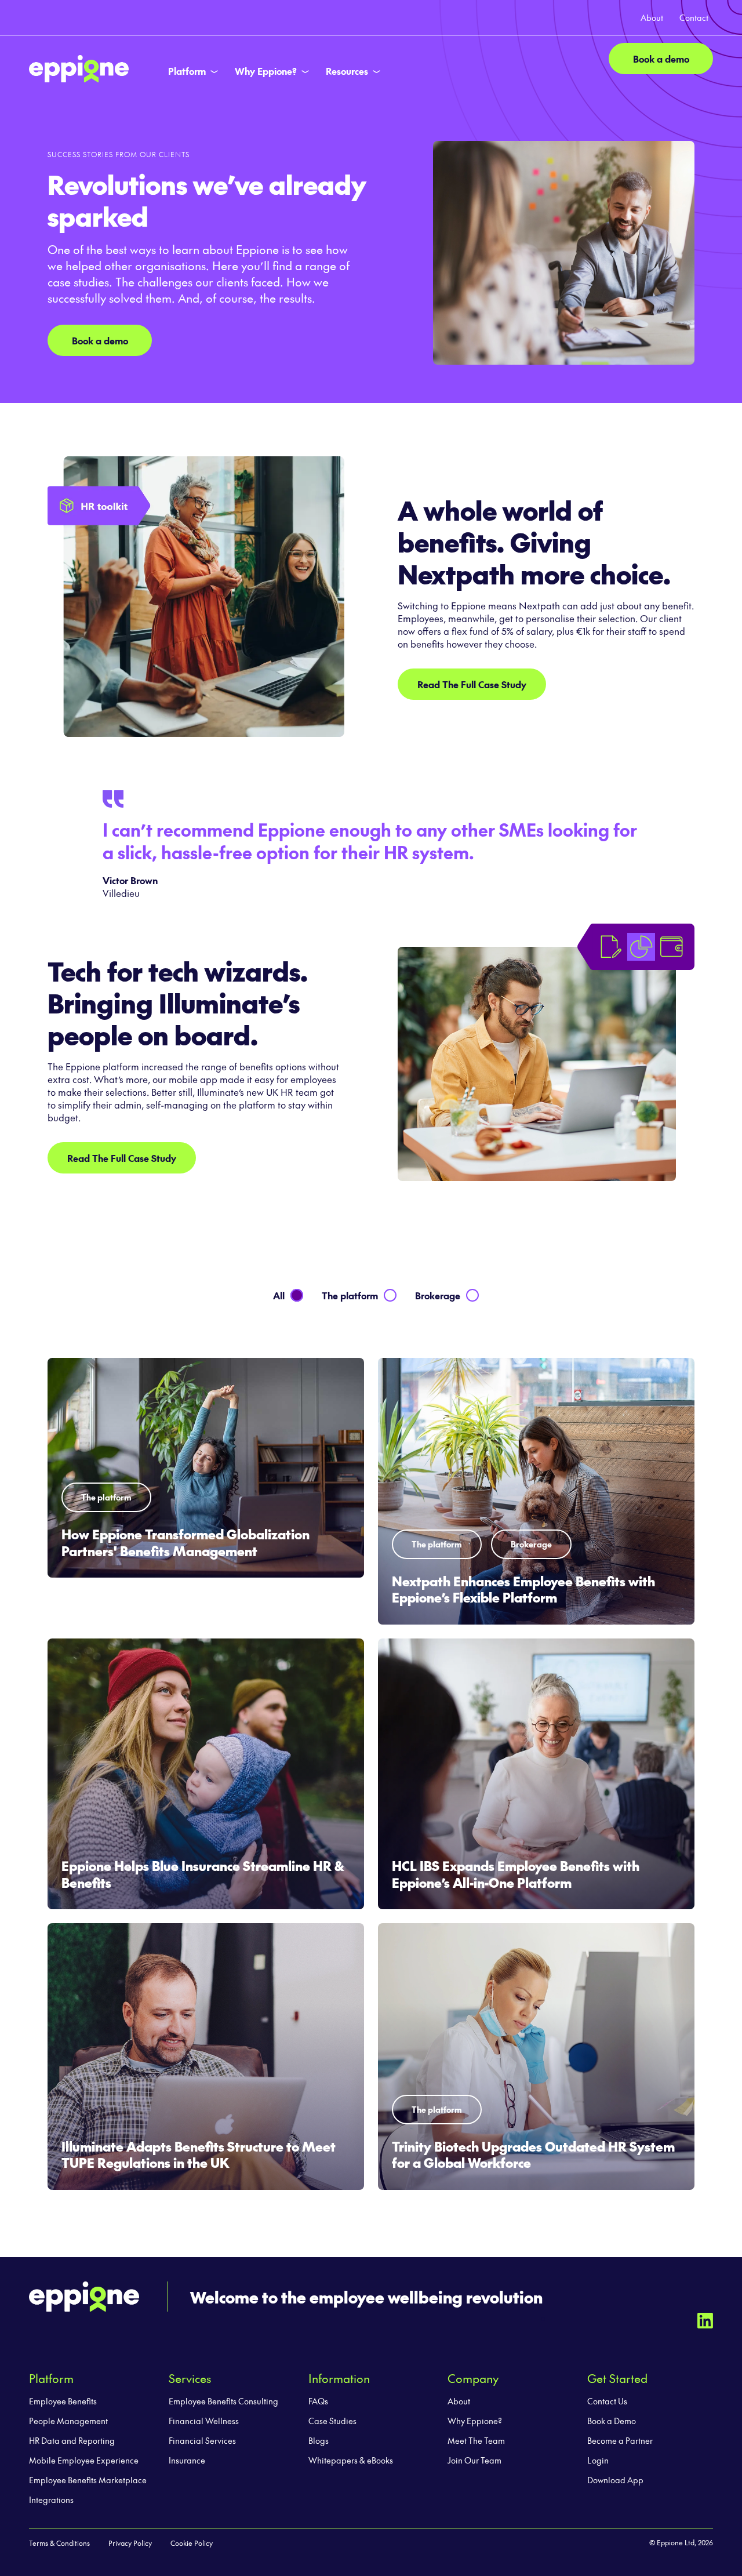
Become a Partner (620, 2440)
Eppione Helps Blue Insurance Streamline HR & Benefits (203, 1874)
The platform (106, 1497)
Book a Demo (612, 2421)
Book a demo (661, 59)
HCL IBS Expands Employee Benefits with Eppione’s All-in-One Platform (516, 1874)
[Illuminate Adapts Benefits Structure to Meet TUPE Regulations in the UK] (206, 2057)
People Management (68, 2421)
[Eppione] (79, 67)
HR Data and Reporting (72, 2440)
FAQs (318, 2401)
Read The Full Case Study (472, 684)
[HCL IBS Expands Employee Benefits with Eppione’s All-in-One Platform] (536, 1774)
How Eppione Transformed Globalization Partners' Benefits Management (185, 1543)
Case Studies (332, 2421)
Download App (615, 2480)
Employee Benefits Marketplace (88, 2480)
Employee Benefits (63, 2401)
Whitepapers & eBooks (351, 2460)
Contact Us (607, 2401)
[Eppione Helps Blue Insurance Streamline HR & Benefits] (206, 1774)
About (459, 2401)
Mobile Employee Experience (84, 2460)
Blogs (319, 2440)
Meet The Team (476, 2440)
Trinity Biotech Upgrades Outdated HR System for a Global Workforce (533, 2155)
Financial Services (202, 2440)
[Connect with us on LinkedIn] (705, 2319)
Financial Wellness (204, 2421)
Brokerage (531, 1544)
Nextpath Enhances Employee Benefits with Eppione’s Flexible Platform (523, 1589)
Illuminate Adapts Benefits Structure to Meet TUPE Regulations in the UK (199, 2155)
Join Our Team (474, 2460)
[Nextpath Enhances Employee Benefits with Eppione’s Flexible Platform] (536, 1491)
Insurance (187, 2460)
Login (598, 2460)
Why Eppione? (475, 2421)
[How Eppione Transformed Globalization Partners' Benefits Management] (206, 1468)
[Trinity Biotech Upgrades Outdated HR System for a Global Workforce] (536, 2057)
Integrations (51, 2499)
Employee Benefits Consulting (223, 2401)
